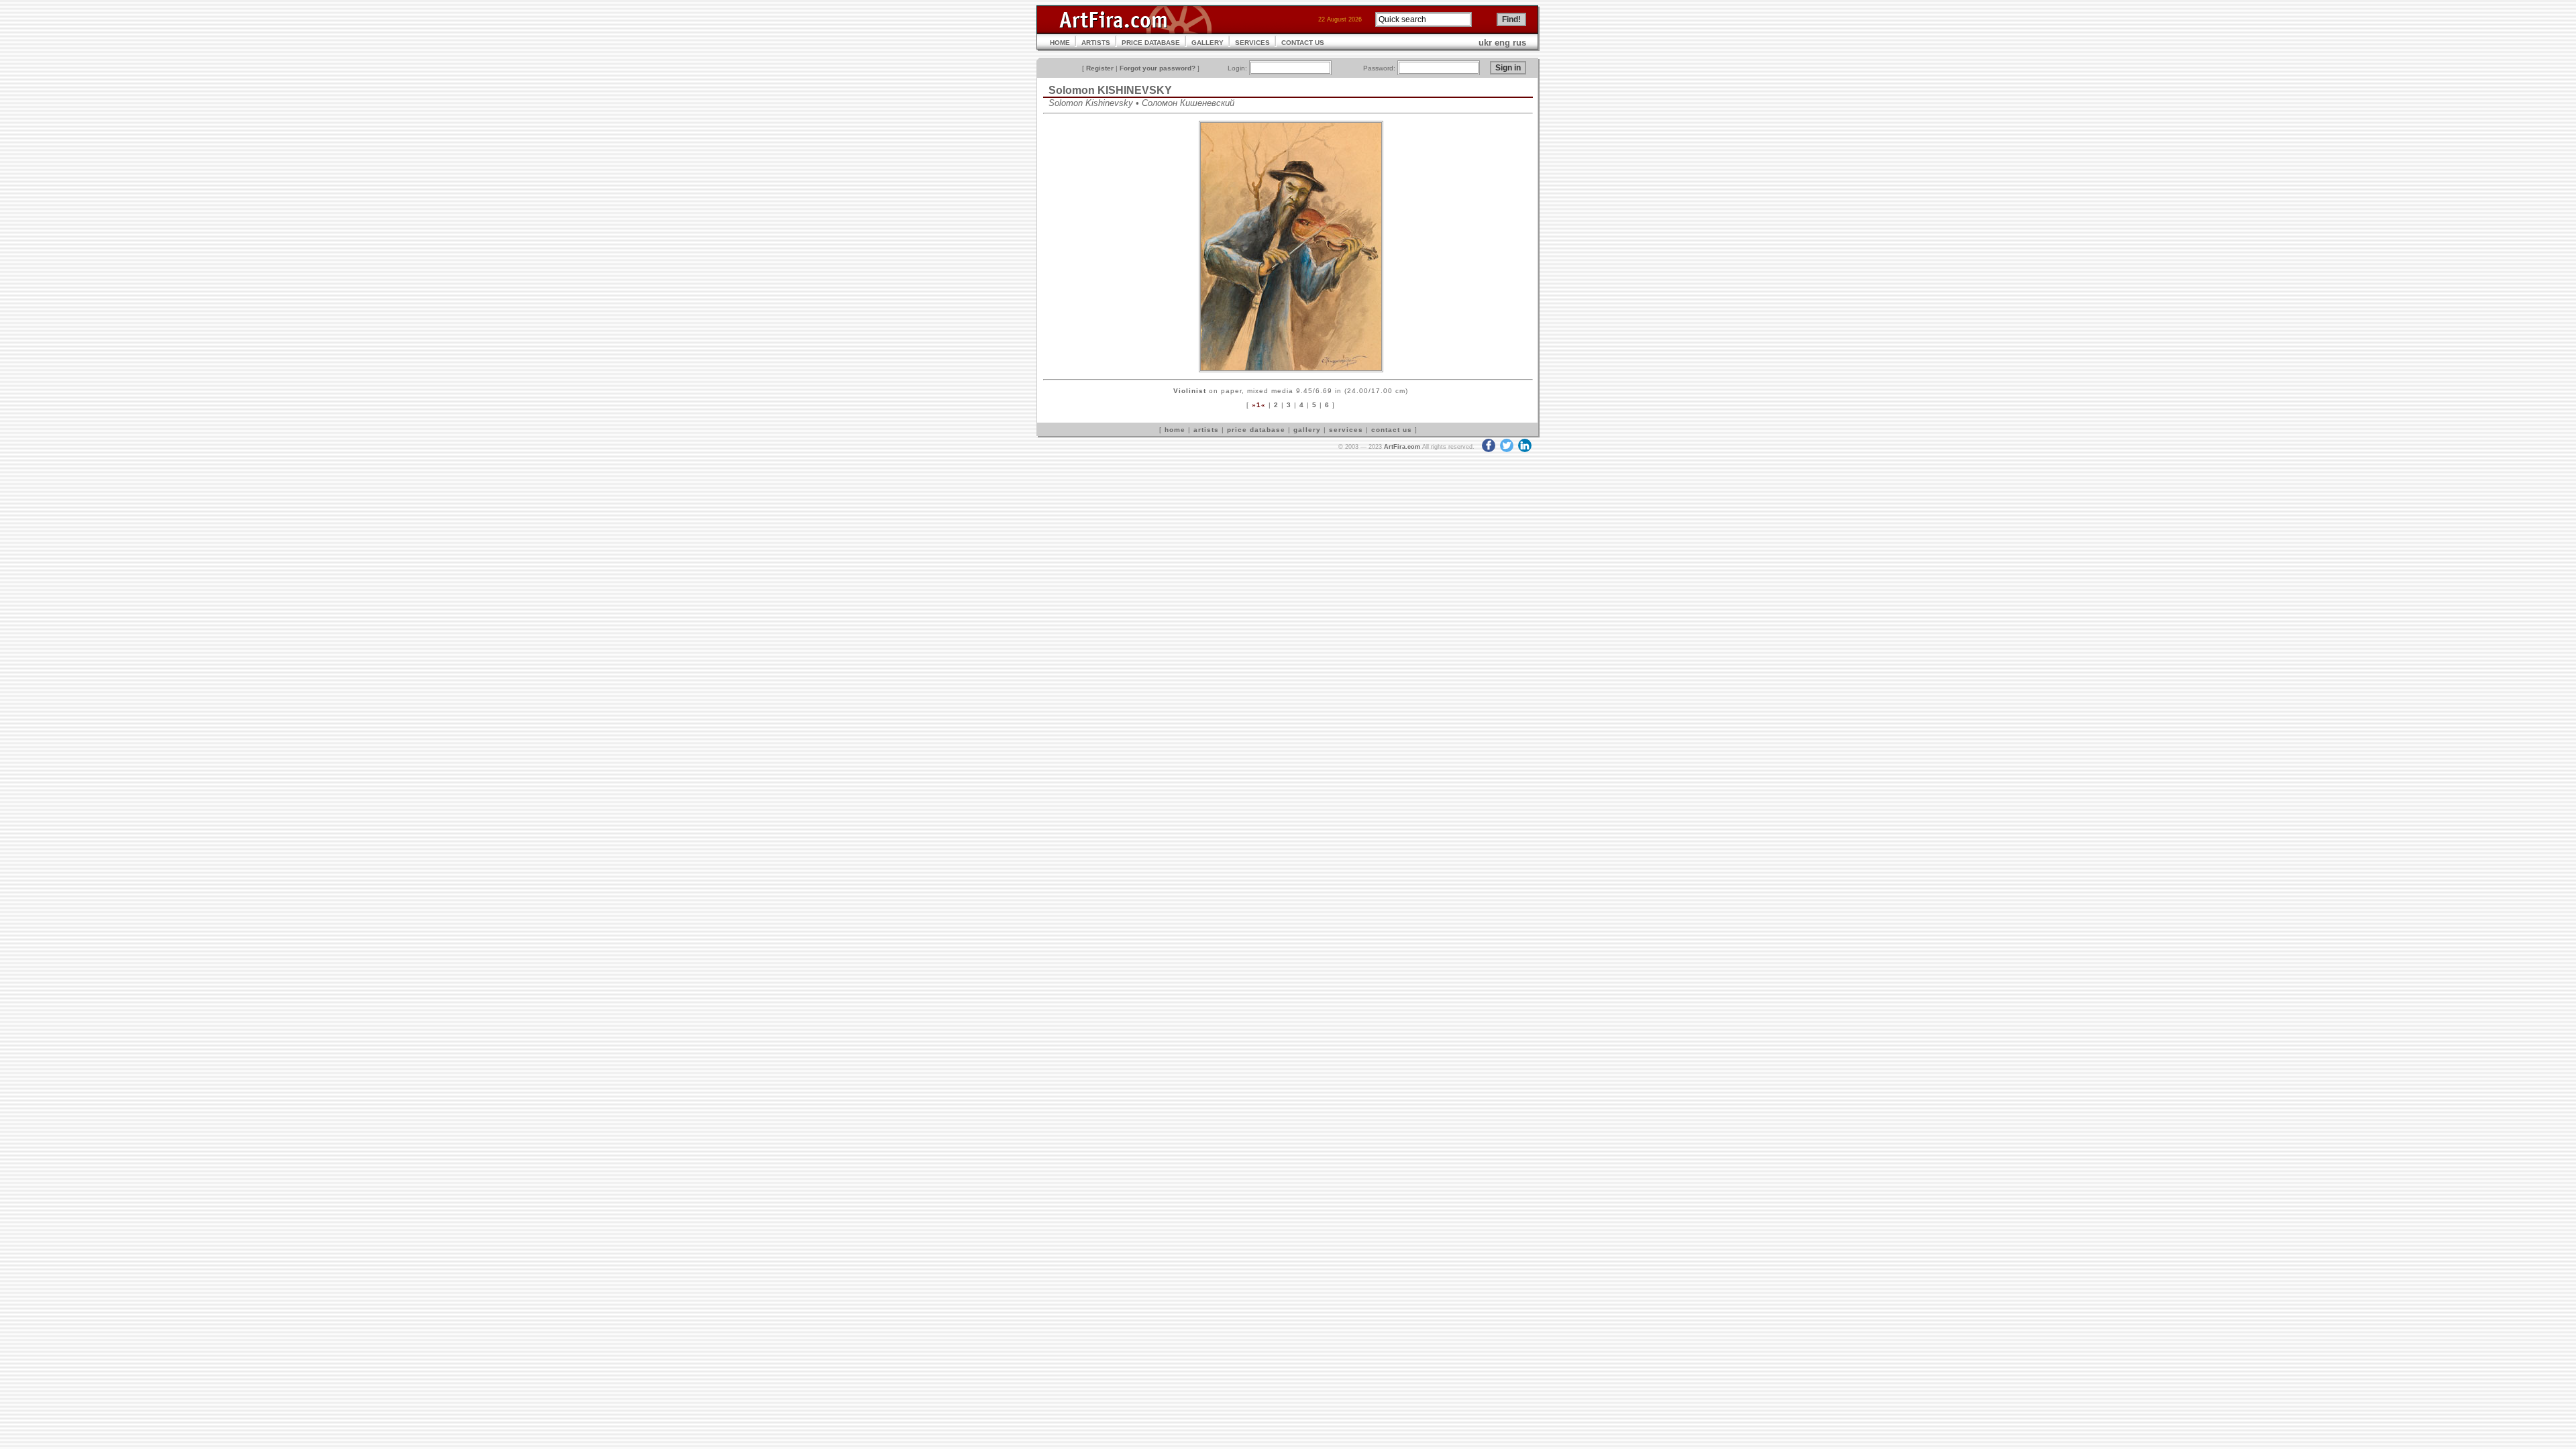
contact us (1392, 430)
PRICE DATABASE (1151, 43)
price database (1256, 430)
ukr (1485, 43)
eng (1502, 43)
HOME (1060, 43)
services (1346, 430)
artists (1206, 430)
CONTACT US (1303, 43)
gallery (1307, 430)
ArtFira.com (1402, 447)
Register (1100, 68)
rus (1519, 43)
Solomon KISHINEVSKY (1110, 90)
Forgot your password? (1158, 68)
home (1175, 430)
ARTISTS (1096, 43)
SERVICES (1252, 43)
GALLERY (1207, 43)
